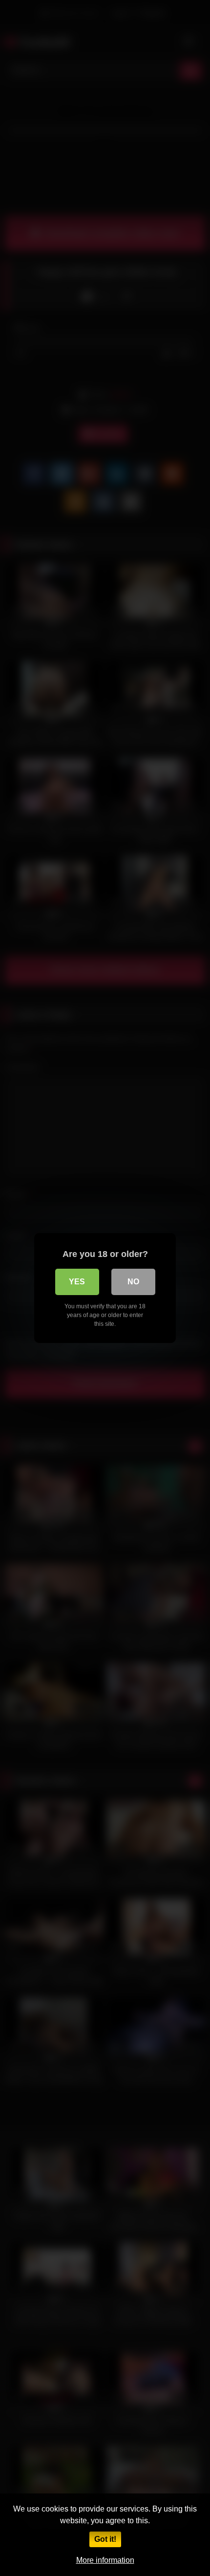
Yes (77, 1282)
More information (105, 2560)
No (133, 1282)
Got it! (105, 2539)
